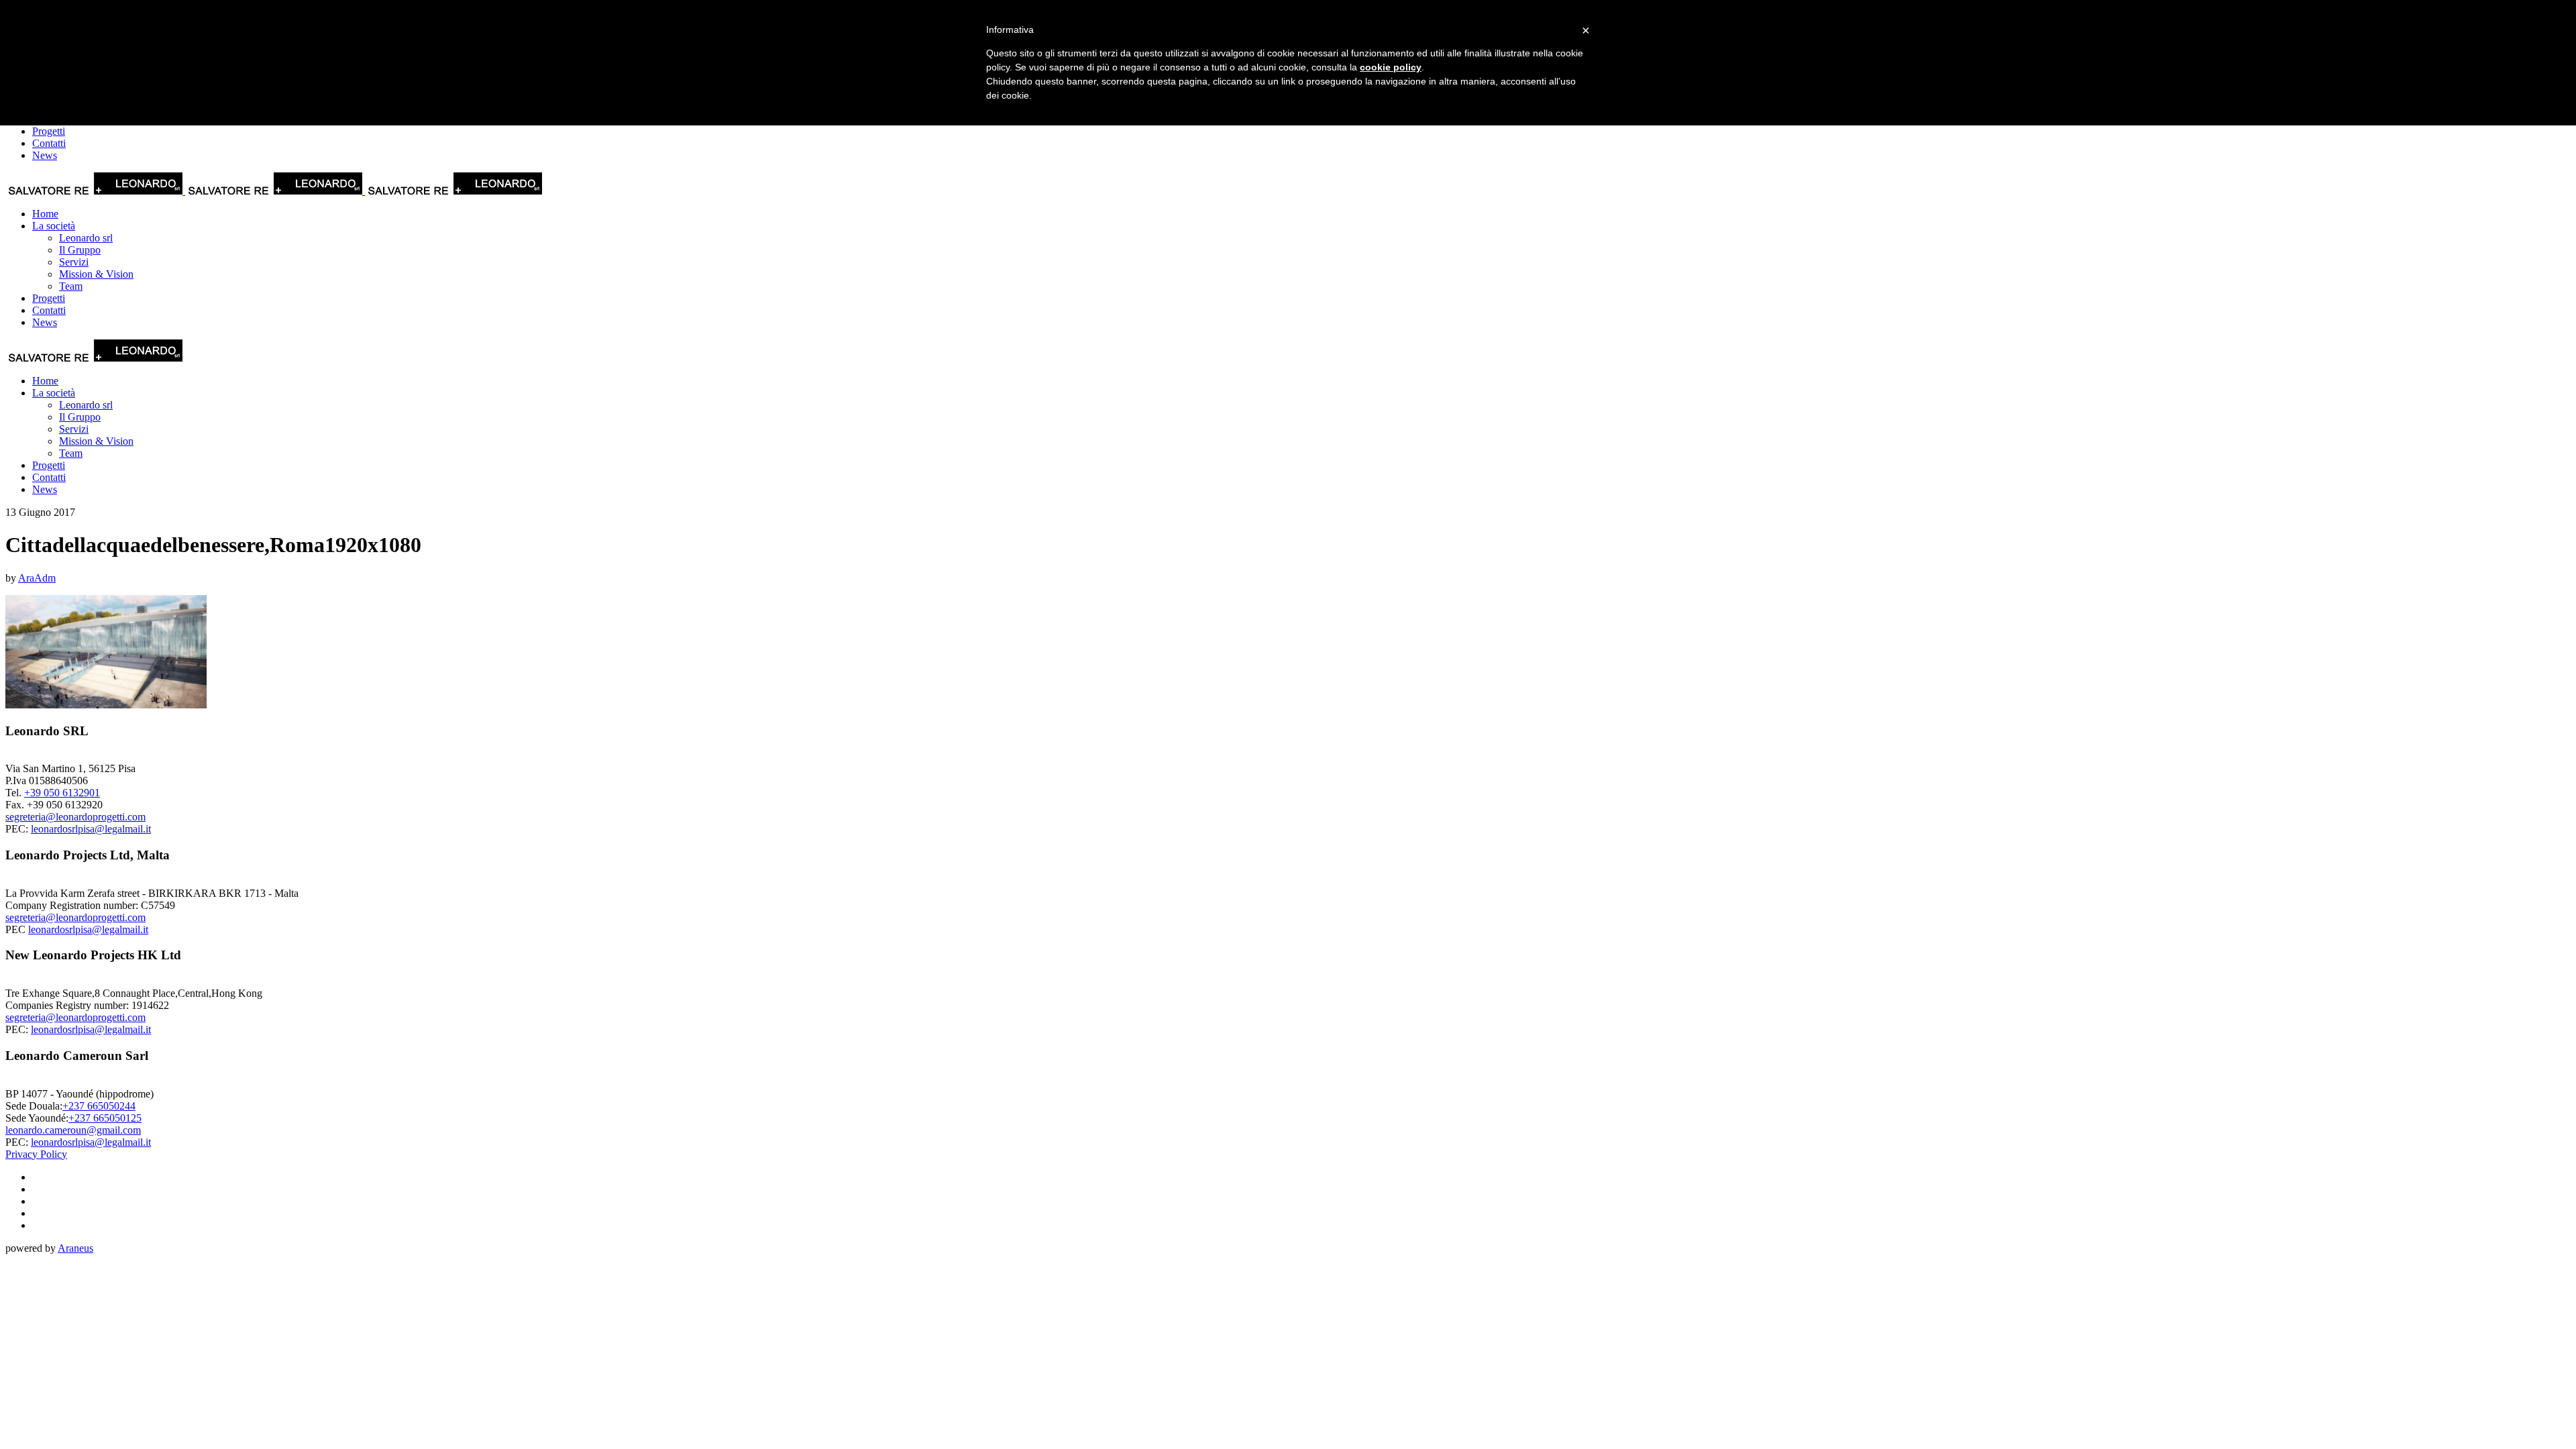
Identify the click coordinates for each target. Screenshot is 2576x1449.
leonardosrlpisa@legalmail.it (91, 829)
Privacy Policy (36, 1154)
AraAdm (37, 578)
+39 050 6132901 (62, 793)
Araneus (75, 1248)
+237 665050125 (105, 1118)
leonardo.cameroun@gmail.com (73, 1130)
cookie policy (1391, 67)
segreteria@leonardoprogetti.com (75, 817)
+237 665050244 (99, 1106)
